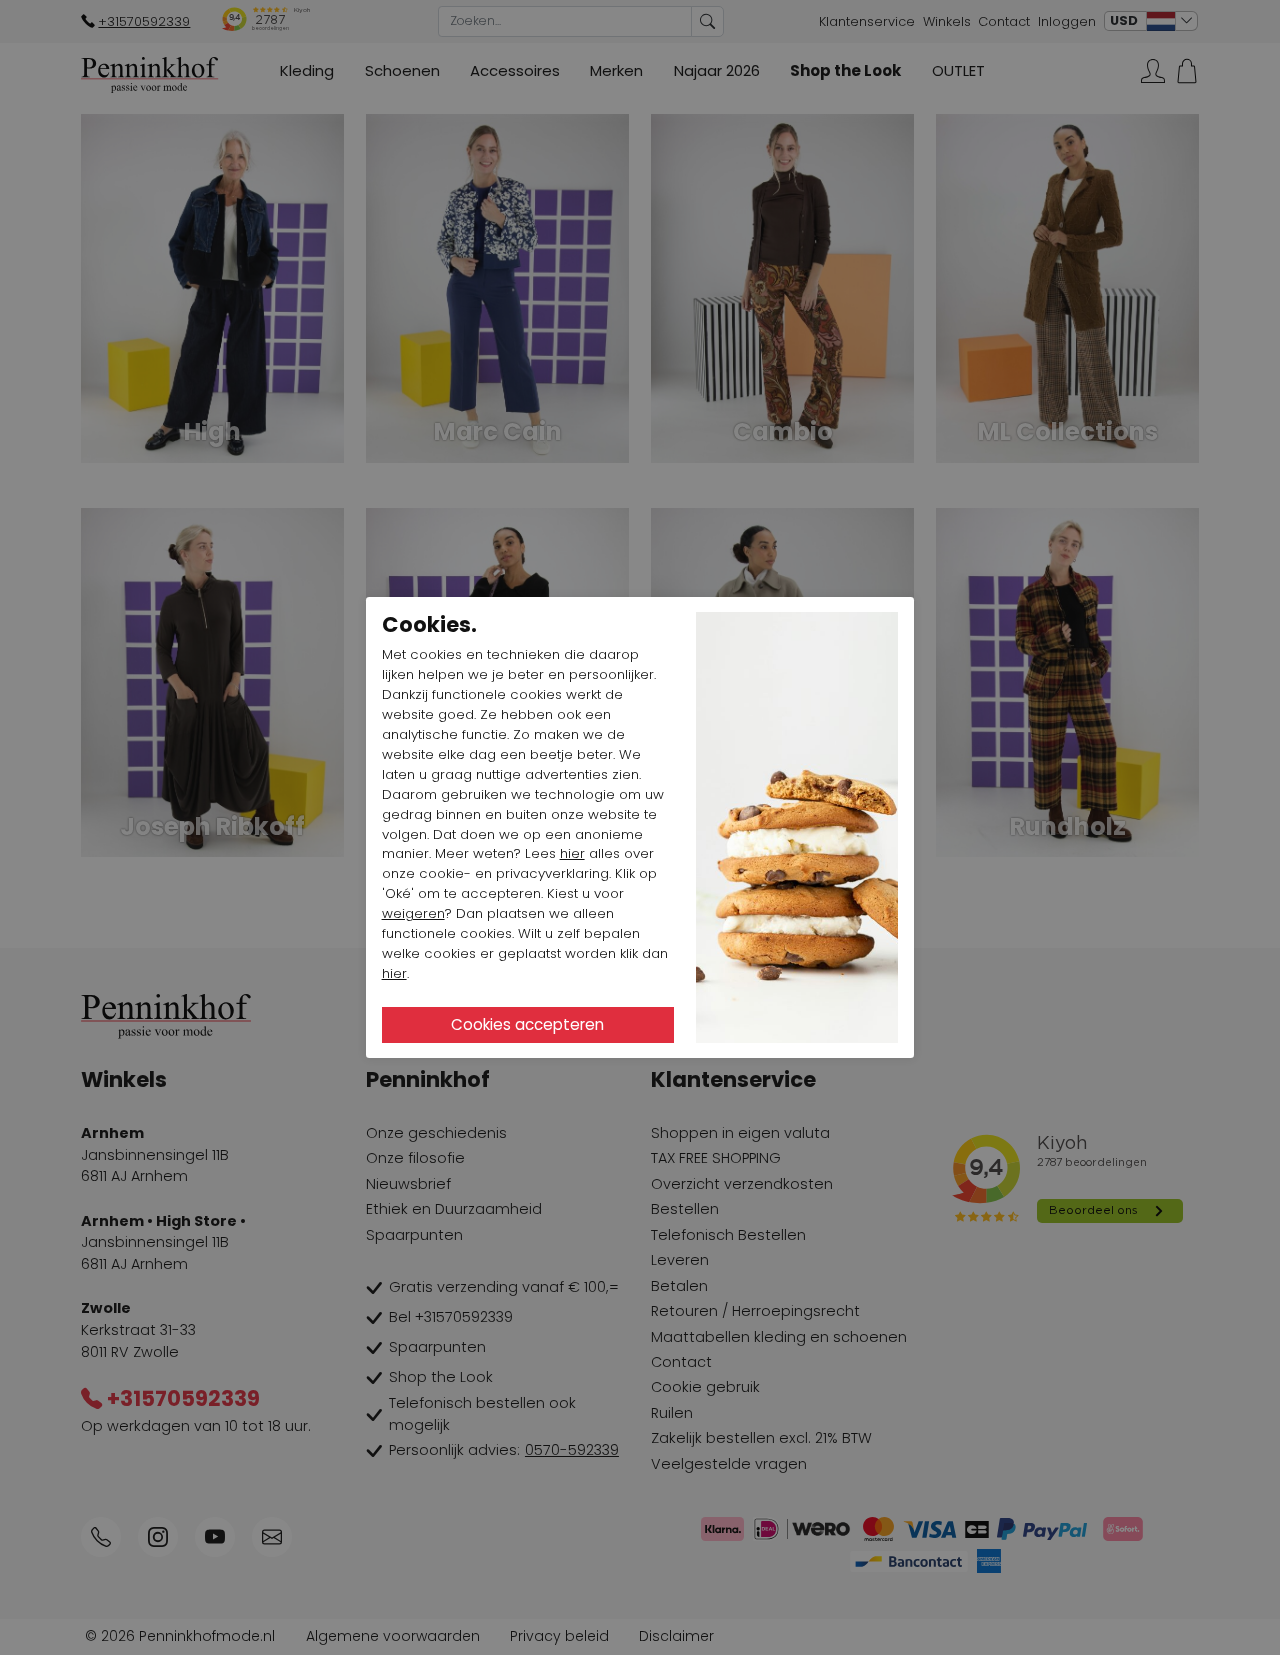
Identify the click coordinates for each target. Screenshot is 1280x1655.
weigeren (413, 913)
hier (572, 853)
